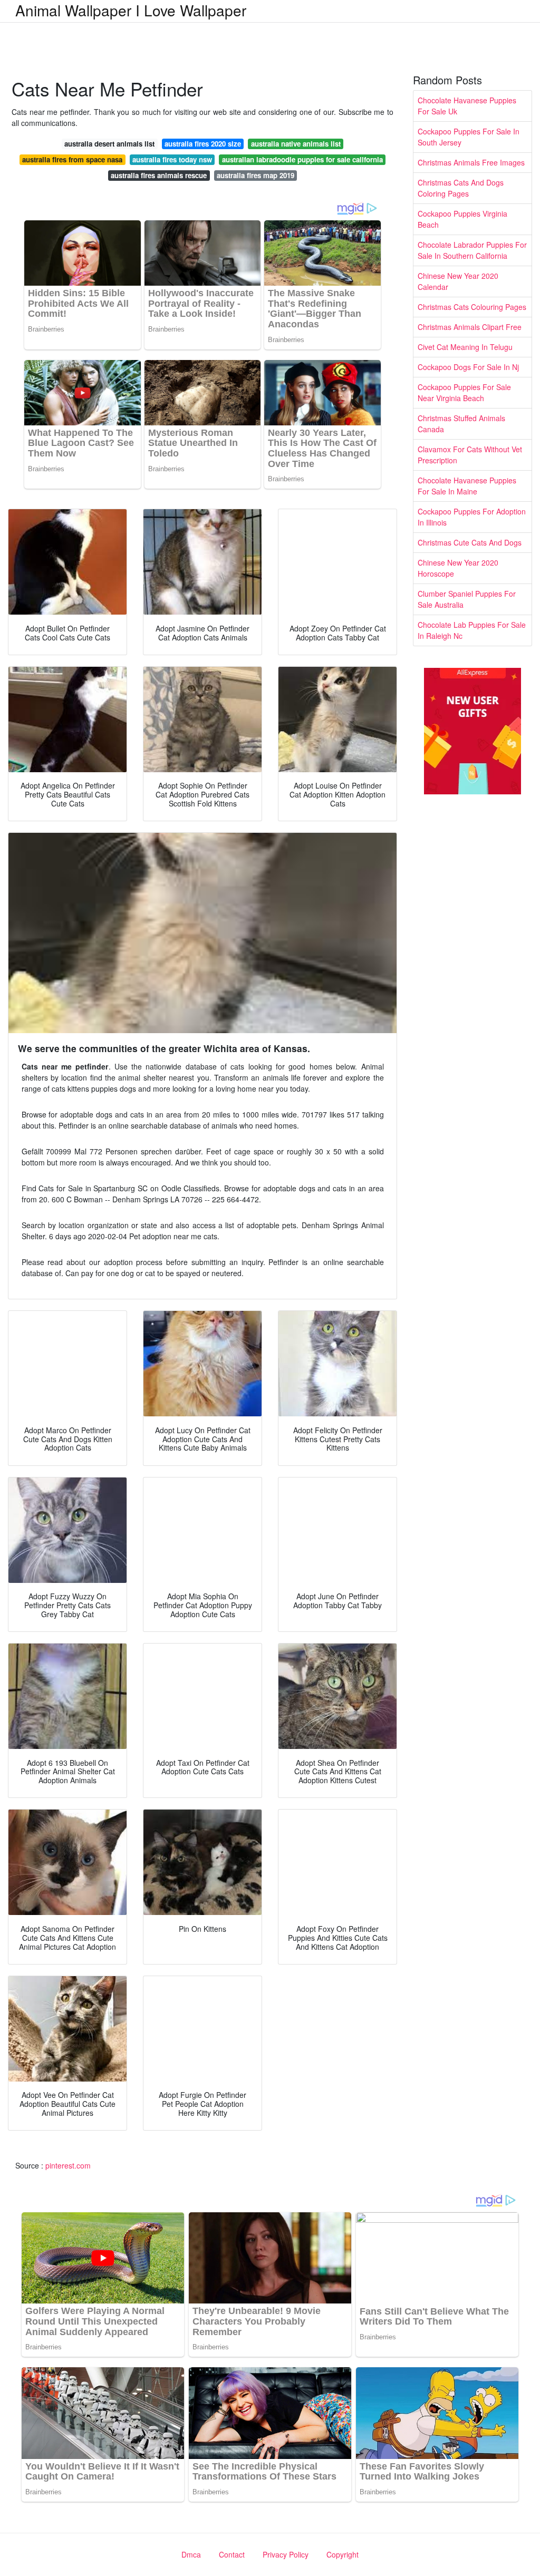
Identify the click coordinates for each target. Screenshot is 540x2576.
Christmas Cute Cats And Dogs (470, 542)
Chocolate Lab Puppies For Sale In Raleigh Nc (472, 630)
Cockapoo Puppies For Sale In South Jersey (469, 137)
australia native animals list (296, 144)
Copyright (343, 2554)
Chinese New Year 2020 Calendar (458, 281)
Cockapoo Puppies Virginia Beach (462, 219)
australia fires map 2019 (255, 175)
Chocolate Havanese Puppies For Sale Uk (467, 106)
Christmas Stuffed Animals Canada (461, 424)
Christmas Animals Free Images (471, 162)
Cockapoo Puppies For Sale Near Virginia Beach (464, 392)
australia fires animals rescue (159, 175)
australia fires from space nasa (72, 159)
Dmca (191, 2554)
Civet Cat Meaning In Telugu (465, 347)
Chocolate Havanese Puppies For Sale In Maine (467, 486)
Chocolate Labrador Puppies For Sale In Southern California (472, 250)
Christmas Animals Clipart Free (470, 327)
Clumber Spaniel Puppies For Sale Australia (467, 599)
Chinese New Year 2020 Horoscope (458, 568)
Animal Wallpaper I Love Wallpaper (131, 10)
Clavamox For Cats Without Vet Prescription (470, 455)
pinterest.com (68, 2165)
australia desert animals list (109, 144)
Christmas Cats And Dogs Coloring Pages (461, 188)
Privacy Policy (286, 2554)
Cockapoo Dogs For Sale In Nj (468, 367)
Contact (232, 2554)
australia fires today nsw (172, 159)
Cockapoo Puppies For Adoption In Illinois (472, 517)
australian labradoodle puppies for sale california (302, 159)
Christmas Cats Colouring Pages (472, 307)
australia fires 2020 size (203, 144)
